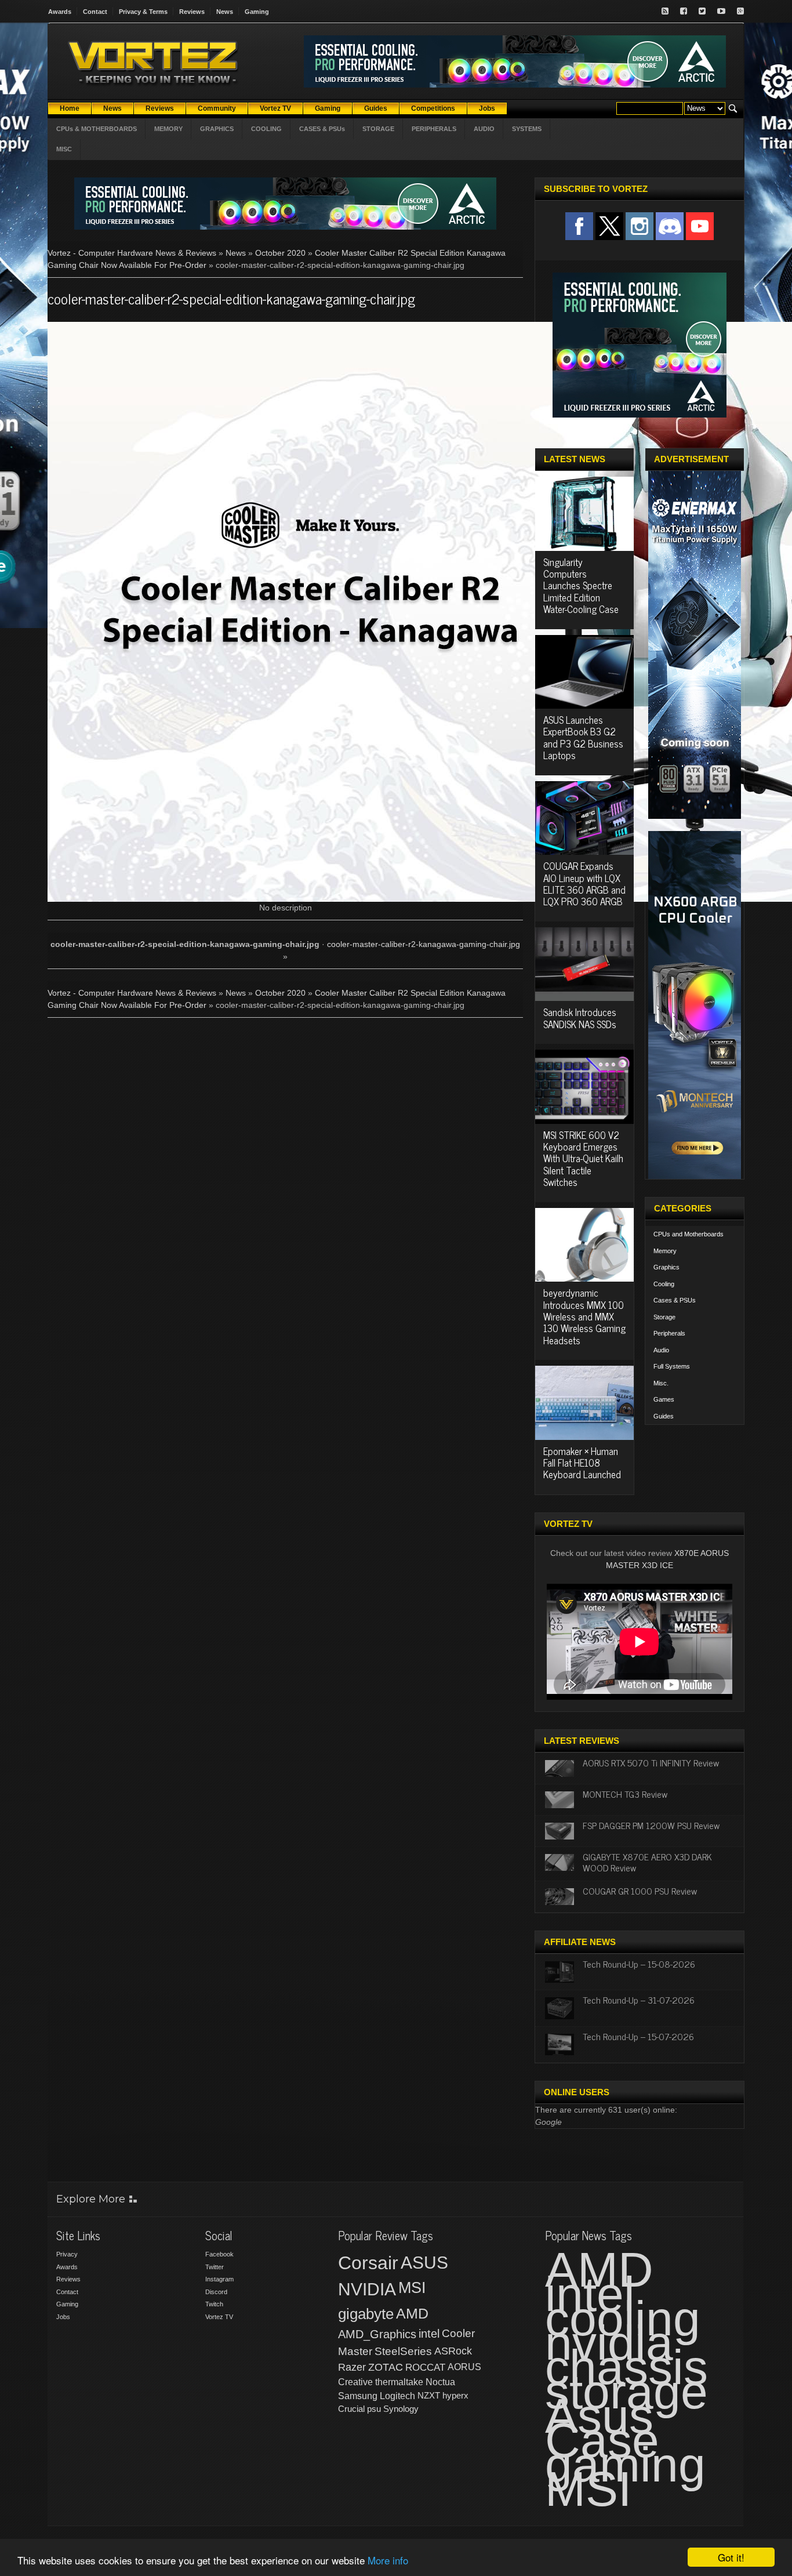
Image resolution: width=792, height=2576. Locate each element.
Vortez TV (219, 2317)
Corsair (368, 2263)
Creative (355, 2382)
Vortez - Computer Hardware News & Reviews (132, 253)
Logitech (397, 2396)
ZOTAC (386, 2367)
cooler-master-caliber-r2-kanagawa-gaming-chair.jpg (424, 944)
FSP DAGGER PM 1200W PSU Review (651, 1825)
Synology (401, 2409)
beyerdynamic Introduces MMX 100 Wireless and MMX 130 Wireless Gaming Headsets (584, 1316)
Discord (216, 2292)
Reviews (192, 12)
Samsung (358, 2396)
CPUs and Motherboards (689, 1234)
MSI (412, 2288)
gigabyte (366, 2314)
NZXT (429, 2395)
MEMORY (168, 129)
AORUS (464, 2367)
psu (374, 2409)
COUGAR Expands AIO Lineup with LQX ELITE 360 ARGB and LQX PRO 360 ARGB (584, 884)
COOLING (266, 129)
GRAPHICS (217, 129)
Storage (664, 1317)
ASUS (424, 2263)
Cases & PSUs (675, 1300)
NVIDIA (367, 2289)
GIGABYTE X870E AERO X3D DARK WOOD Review (647, 1862)
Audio (661, 1350)
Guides (664, 1416)
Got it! (731, 2557)
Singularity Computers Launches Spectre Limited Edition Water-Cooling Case (581, 586)
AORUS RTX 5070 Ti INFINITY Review (651, 1762)
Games (664, 1399)
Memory (665, 1251)
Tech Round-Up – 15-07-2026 (638, 2036)
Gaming (257, 12)
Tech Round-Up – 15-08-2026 (639, 1964)
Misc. (661, 1383)
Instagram (219, 2279)
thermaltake (399, 2382)
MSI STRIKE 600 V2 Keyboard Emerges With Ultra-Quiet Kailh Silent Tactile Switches (583, 1159)
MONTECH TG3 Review (625, 1794)
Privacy (67, 2254)
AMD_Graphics (377, 2334)
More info (388, 2560)
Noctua (440, 2382)
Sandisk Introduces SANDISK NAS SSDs (580, 1018)
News (225, 12)
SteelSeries (403, 2351)
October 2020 (280, 253)
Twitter (215, 2267)
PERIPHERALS (434, 129)
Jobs (63, 2317)
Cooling (664, 1284)
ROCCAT (425, 2367)
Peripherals (669, 1333)
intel (429, 2334)
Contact (95, 12)
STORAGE (378, 129)
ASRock (453, 2351)
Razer (352, 2367)
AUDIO (484, 129)
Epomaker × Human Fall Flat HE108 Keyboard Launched (582, 1463)
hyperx (455, 2395)
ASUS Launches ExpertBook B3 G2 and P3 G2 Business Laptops (583, 737)
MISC (64, 149)
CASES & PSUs (322, 129)
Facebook (219, 2254)
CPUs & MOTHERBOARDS (97, 129)
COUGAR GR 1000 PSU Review (640, 1891)
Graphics (666, 1267)
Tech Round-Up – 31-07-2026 (639, 2000)
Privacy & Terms (143, 12)
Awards (60, 12)
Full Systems (672, 1366)
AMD (412, 2313)
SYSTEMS (527, 129)
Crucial (351, 2409)
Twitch (214, 2304)
